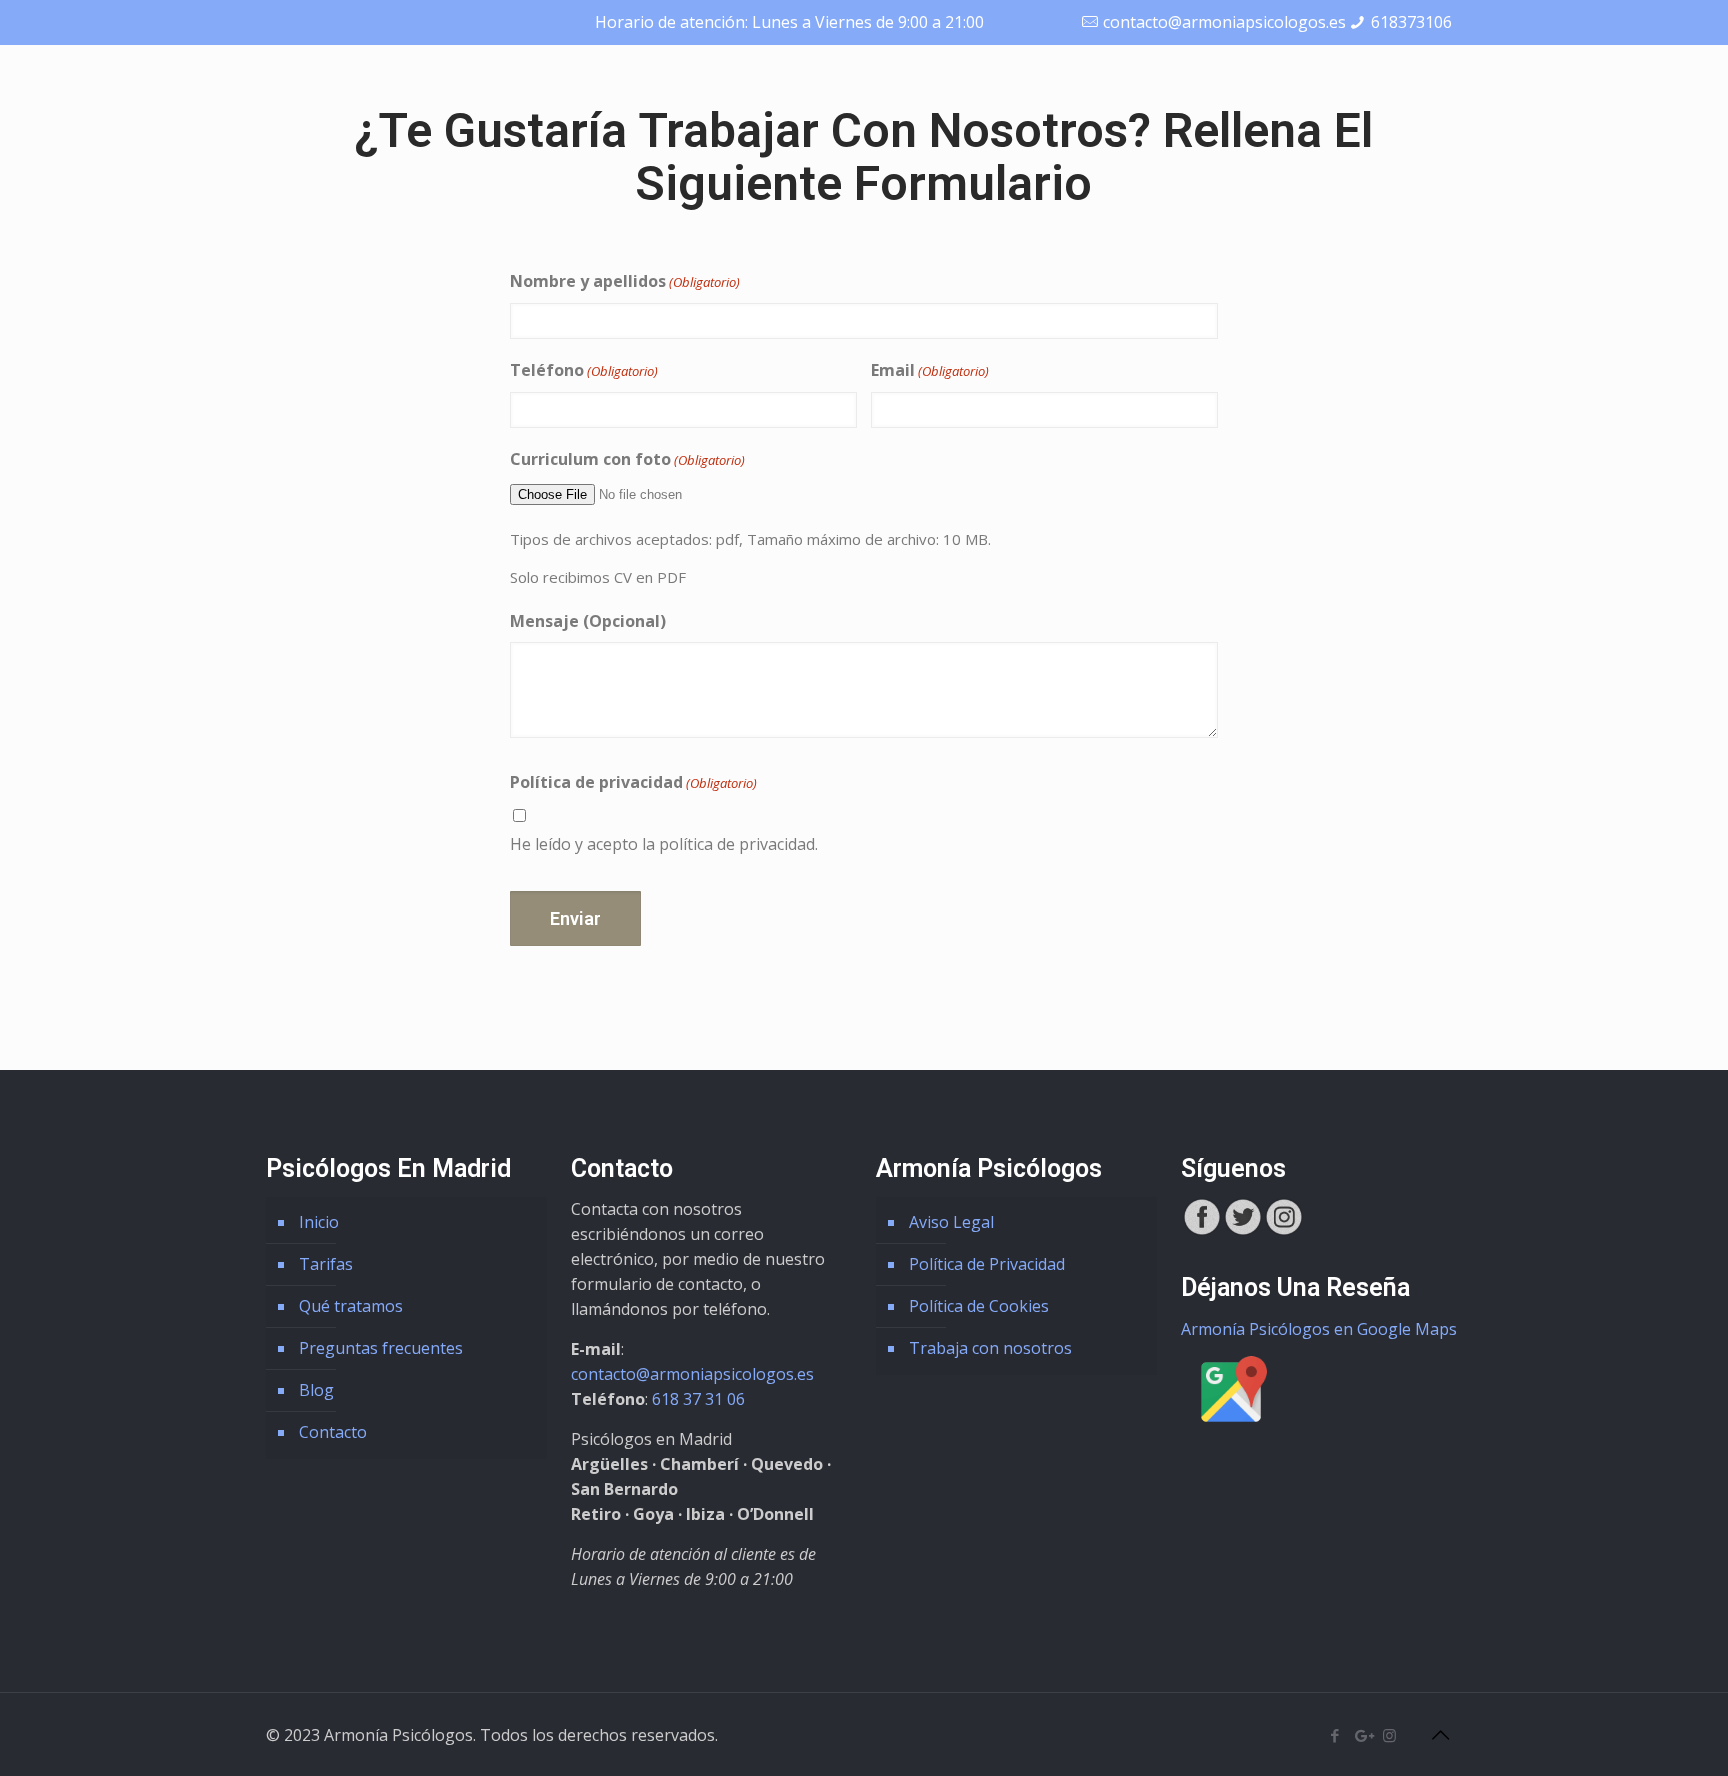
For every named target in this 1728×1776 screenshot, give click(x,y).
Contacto (333, 1432)
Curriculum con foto (627, 459)
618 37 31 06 (698, 1399)
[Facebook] (1335, 1735)
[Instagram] (1389, 1735)
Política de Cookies (979, 1306)
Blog (316, 1390)
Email (930, 370)
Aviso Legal (951, 1222)
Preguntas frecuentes (381, 1348)
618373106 (1411, 22)
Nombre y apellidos (625, 281)
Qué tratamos (351, 1306)
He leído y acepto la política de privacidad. (664, 844)
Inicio (319, 1222)
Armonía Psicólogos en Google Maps (1319, 1329)
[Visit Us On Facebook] (1201, 1231)
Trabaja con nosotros (990, 1348)
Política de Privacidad (987, 1264)
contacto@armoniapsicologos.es (1224, 22)
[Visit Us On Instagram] (1283, 1231)
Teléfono (584, 370)
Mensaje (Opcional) (588, 621)
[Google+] (1362, 1735)
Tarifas (326, 1264)
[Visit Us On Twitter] (1242, 1231)
